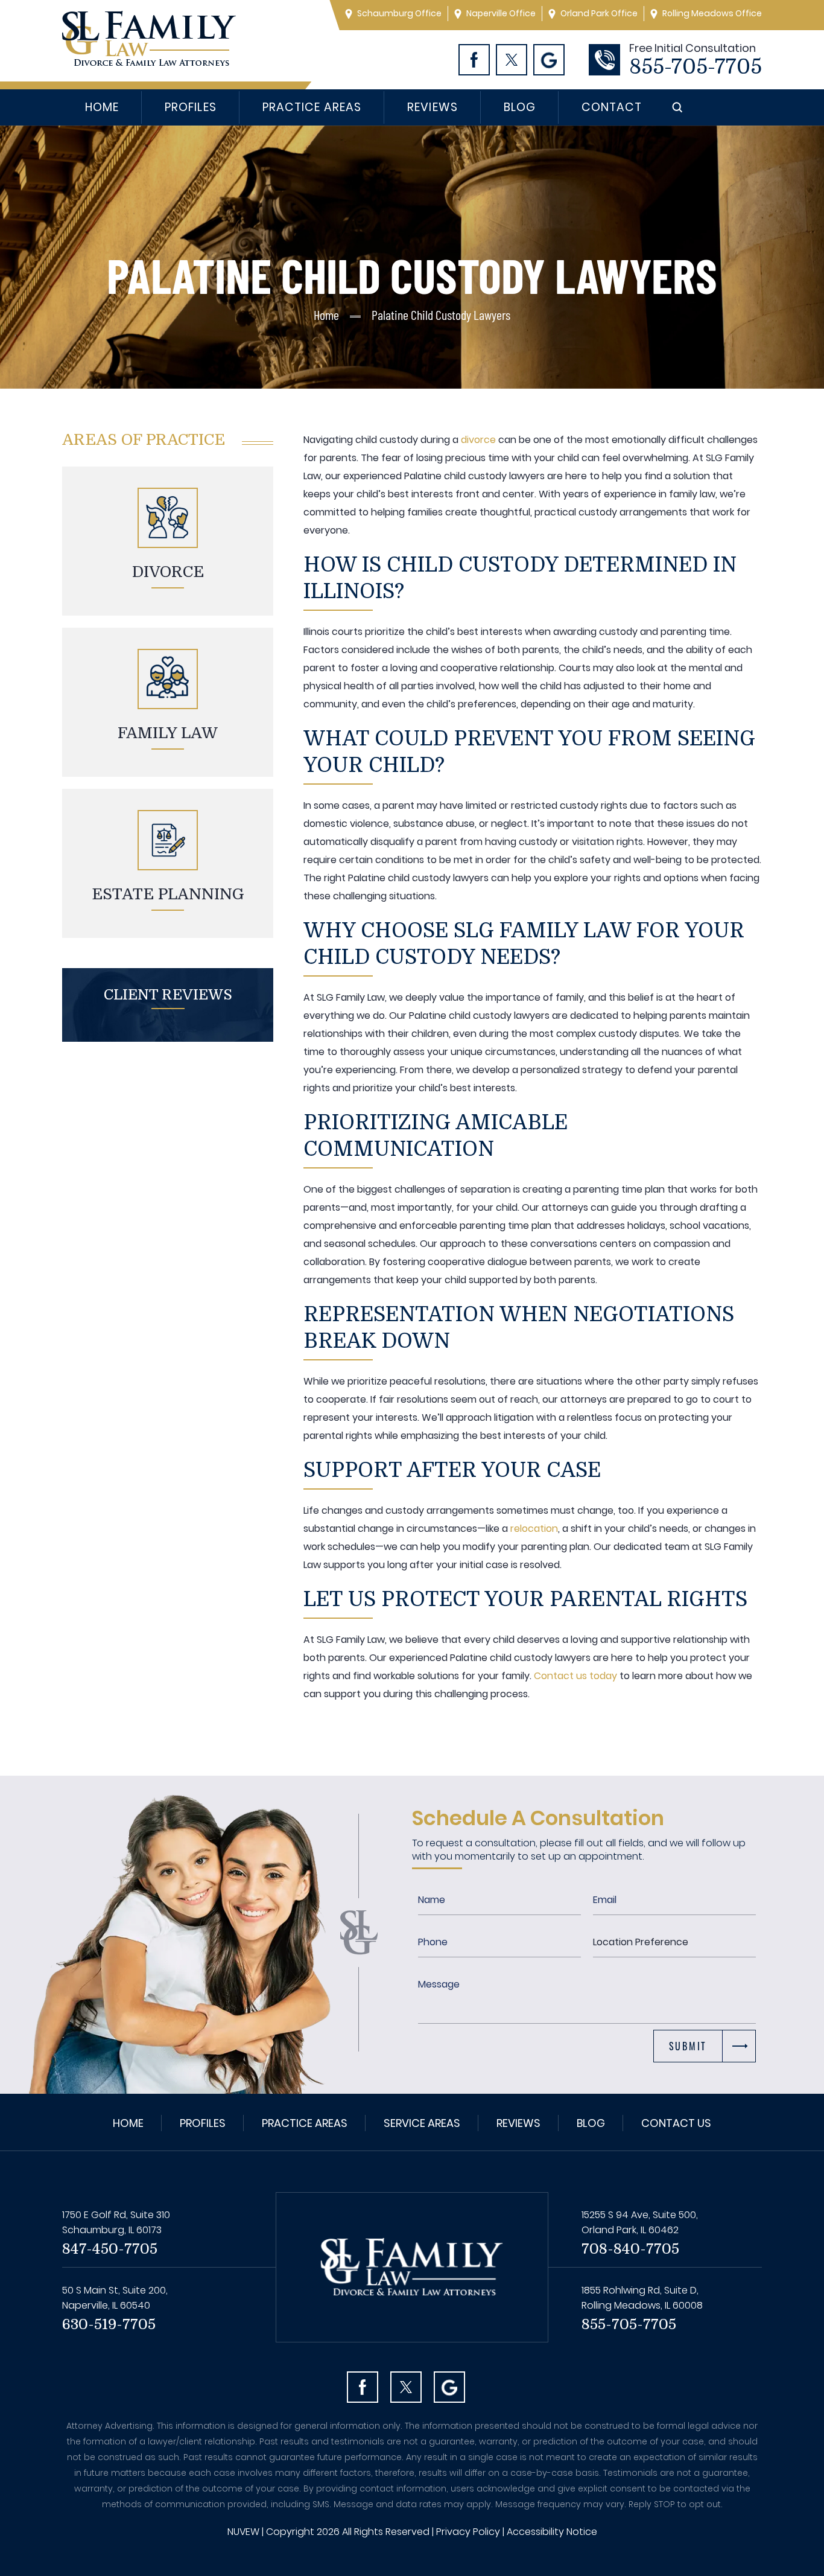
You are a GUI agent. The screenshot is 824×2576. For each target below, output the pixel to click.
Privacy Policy (468, 2532)
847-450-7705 (110, 2249)
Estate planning (168, 894)
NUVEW (243, 2532)
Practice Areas (312, 107)
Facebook (474, 60)
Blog (520, 107)
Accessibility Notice (552, 2532)
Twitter (512, 60)
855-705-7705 (696, 67)
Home (102, 107)
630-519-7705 (109, 2324)
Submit (688, 2046)
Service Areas (422, 2123)
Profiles (190, 107)
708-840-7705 (630, 2249)
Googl (549, 60)
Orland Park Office (599, 13)
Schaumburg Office (399, 13)
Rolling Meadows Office (712, 13)
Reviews (432, 107)
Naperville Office (501, 13)
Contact (612, 107)
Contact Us (676, 2123)
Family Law (168, 733)
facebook (363, 2387)
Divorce (168, 572)
